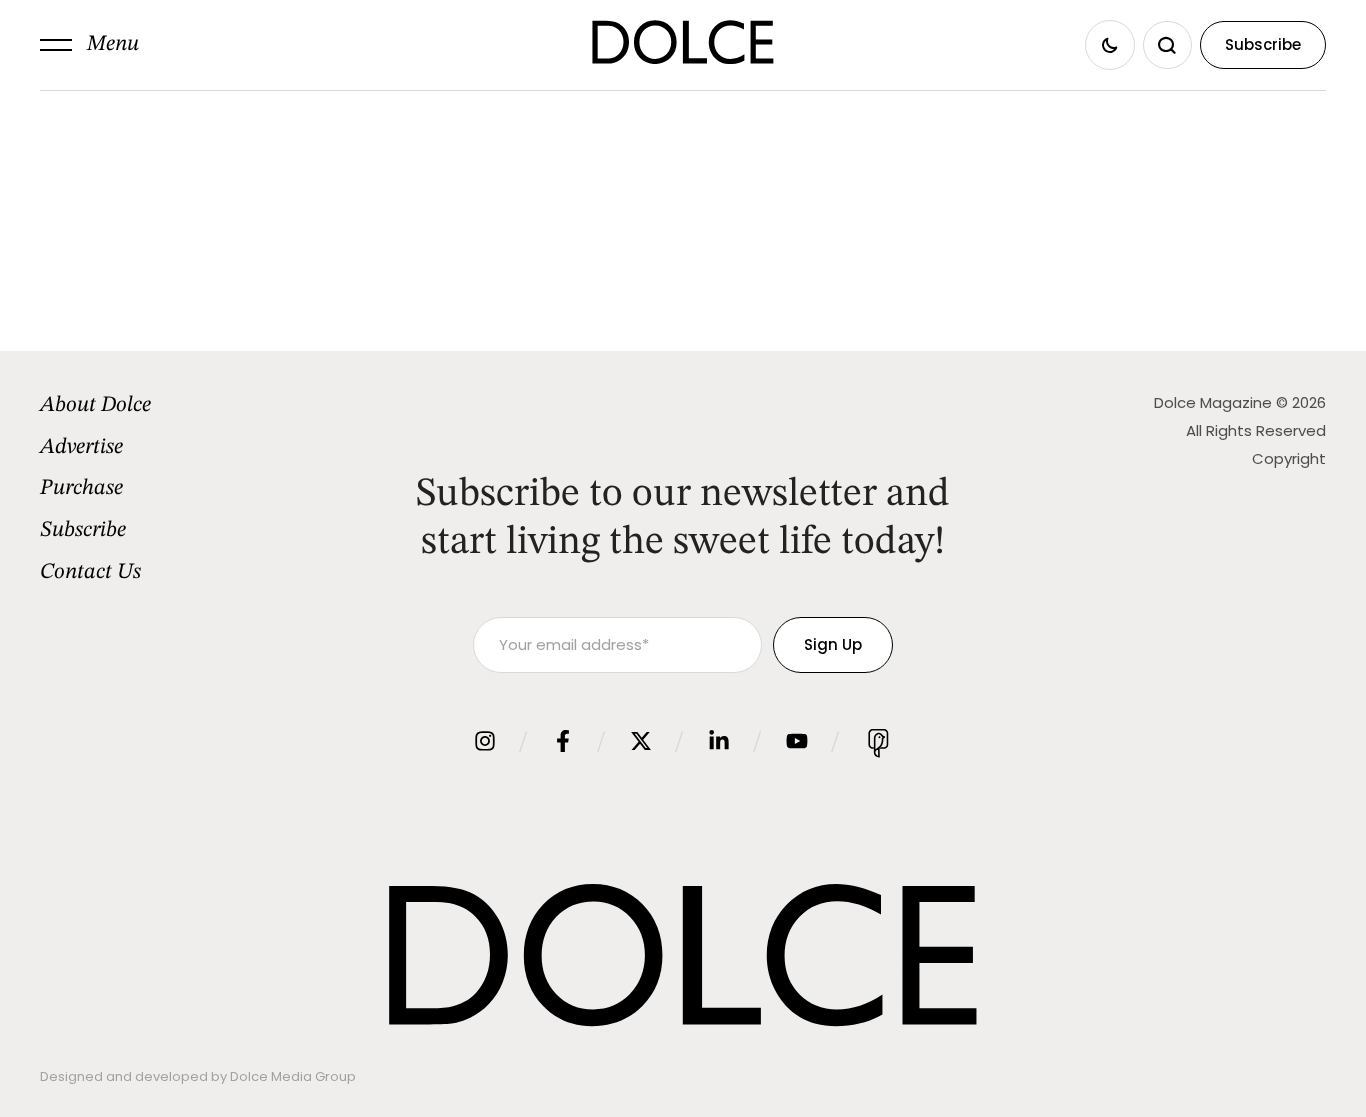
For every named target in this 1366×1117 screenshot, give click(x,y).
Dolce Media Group (293, 1076)
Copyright (1289, 458)
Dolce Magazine (1213, 402)
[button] (89, 45)
